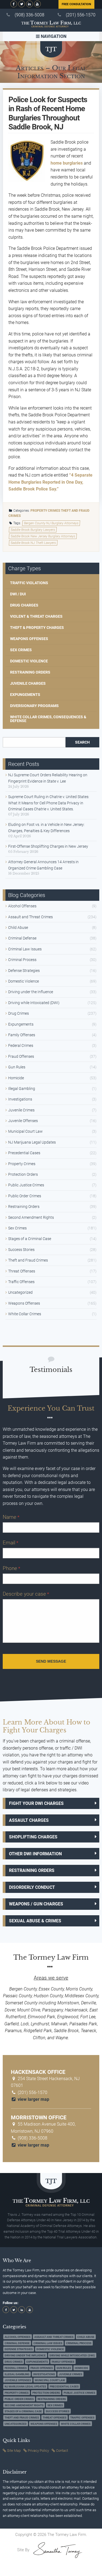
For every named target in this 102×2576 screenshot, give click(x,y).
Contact (62, 2451)
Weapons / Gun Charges (36, 1904)
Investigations (20, 1099)
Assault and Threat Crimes (30, 917)
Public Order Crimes (25, 1196)
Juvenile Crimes (21, 1110)
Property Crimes (45, 511)
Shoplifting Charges (33, 1837)
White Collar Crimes (25, 1314)
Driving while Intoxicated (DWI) (34, 1003)
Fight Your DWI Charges (36, 1803)
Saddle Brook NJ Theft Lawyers (33, 543)
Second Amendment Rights (31, 1217)
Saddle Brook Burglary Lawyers (33, 530)
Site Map (14, 2451)
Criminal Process (22, 960)
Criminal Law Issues (25, 949)
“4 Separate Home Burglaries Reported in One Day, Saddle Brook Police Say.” (50, 482)
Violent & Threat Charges (36, 616)
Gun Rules (17, 1067)
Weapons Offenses (29, 639)
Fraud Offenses (21, 1056)
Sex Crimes (21, 650)
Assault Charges (29, 1820)
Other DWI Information (35, 1854)
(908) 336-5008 (30, 15)
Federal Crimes (21, 1045)
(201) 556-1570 (81, 15)
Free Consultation (76, 4)
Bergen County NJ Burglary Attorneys (51, 523)
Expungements (25, 695)
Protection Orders (23, 1174)
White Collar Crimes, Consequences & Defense (48, 719)
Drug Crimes (18, 1013)
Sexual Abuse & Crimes (35, 1921)
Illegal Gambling (22, 1089)
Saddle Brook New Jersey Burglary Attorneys (43, 536)
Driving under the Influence (31, 992)
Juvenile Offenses (23, 1121)
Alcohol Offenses (22, 906)
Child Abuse (18, 928)
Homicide (16, 1078)
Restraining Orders (30, 672)
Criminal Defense (22, 938)
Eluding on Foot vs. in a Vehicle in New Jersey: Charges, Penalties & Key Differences (46, 828)
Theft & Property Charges (37, 628)
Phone (11, 1568)
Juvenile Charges (28, 683)
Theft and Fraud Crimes (28, 1260)
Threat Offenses (22, 1271)
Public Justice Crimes (26, 1185)
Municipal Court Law (25, 1131)
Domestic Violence (29, 661)
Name (11, 1517)
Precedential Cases (24, 1153)
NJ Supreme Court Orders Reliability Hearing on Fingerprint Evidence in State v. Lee (48, 778)
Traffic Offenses (21, 1282)
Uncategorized (20, 1292)
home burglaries (67, 163)
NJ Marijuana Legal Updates (32, 1142)
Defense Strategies (24, 971)
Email (10, 1543)
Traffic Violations (29, 583)
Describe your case (26, 1594)
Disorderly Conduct (32, 1887)
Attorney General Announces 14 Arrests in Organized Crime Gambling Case (43, 865)
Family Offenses (22, 1035)
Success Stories (21, 1250)
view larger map (33, 2099)
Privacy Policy (38, 2451)
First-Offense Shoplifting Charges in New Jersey (48, 846)
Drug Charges (24, 605)
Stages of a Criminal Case (30, 1239)
